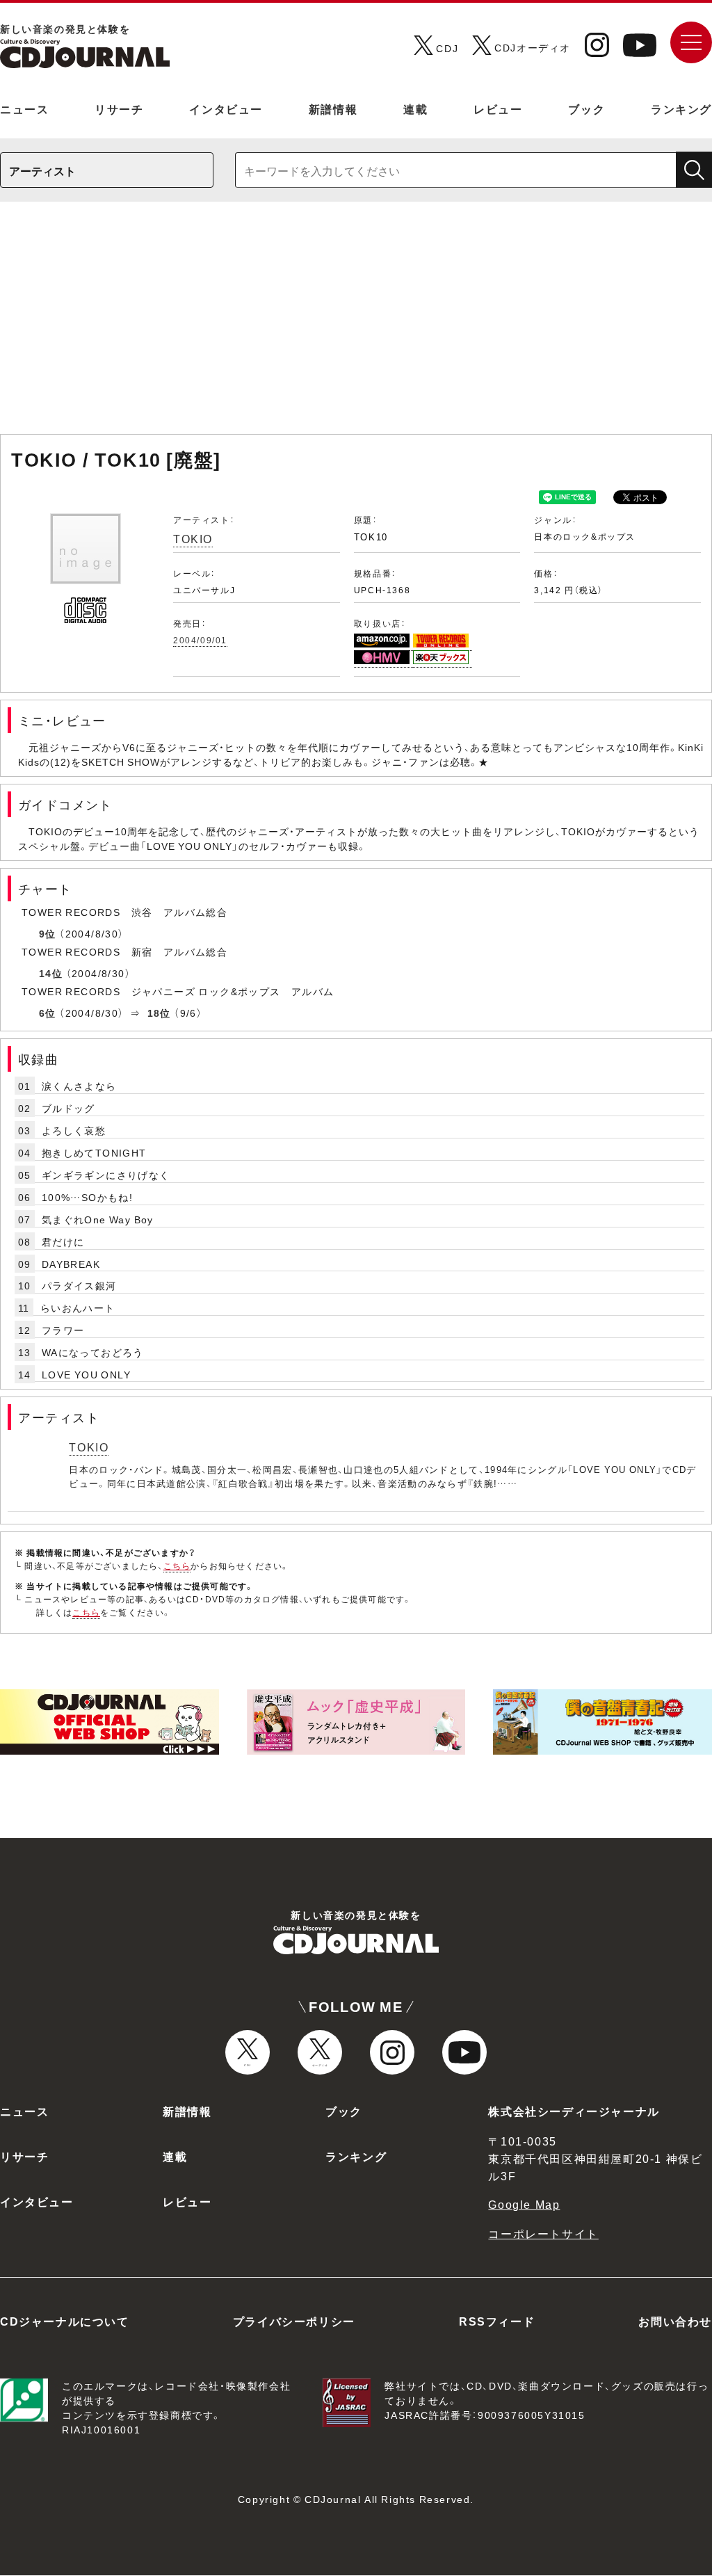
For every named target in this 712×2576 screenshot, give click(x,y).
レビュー (498, 108)
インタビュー (226, 108)
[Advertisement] (356, 325)
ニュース (24, 108)
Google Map (524, 2204)
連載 (415, 108)
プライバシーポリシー (294, 2321)
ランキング (681, 108)
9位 (48, 933)
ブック (586, 108)
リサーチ (119, 108)
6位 (48, 1013)
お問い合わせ (675, 2321)
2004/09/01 (200, 640)
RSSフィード (497, 2321)
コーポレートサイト (543, 2233)
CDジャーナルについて (65, 2321)
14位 (51, 973)
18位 (159, 1013)
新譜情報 (333, 108)
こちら (177, 1565)
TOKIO (193, 538)
